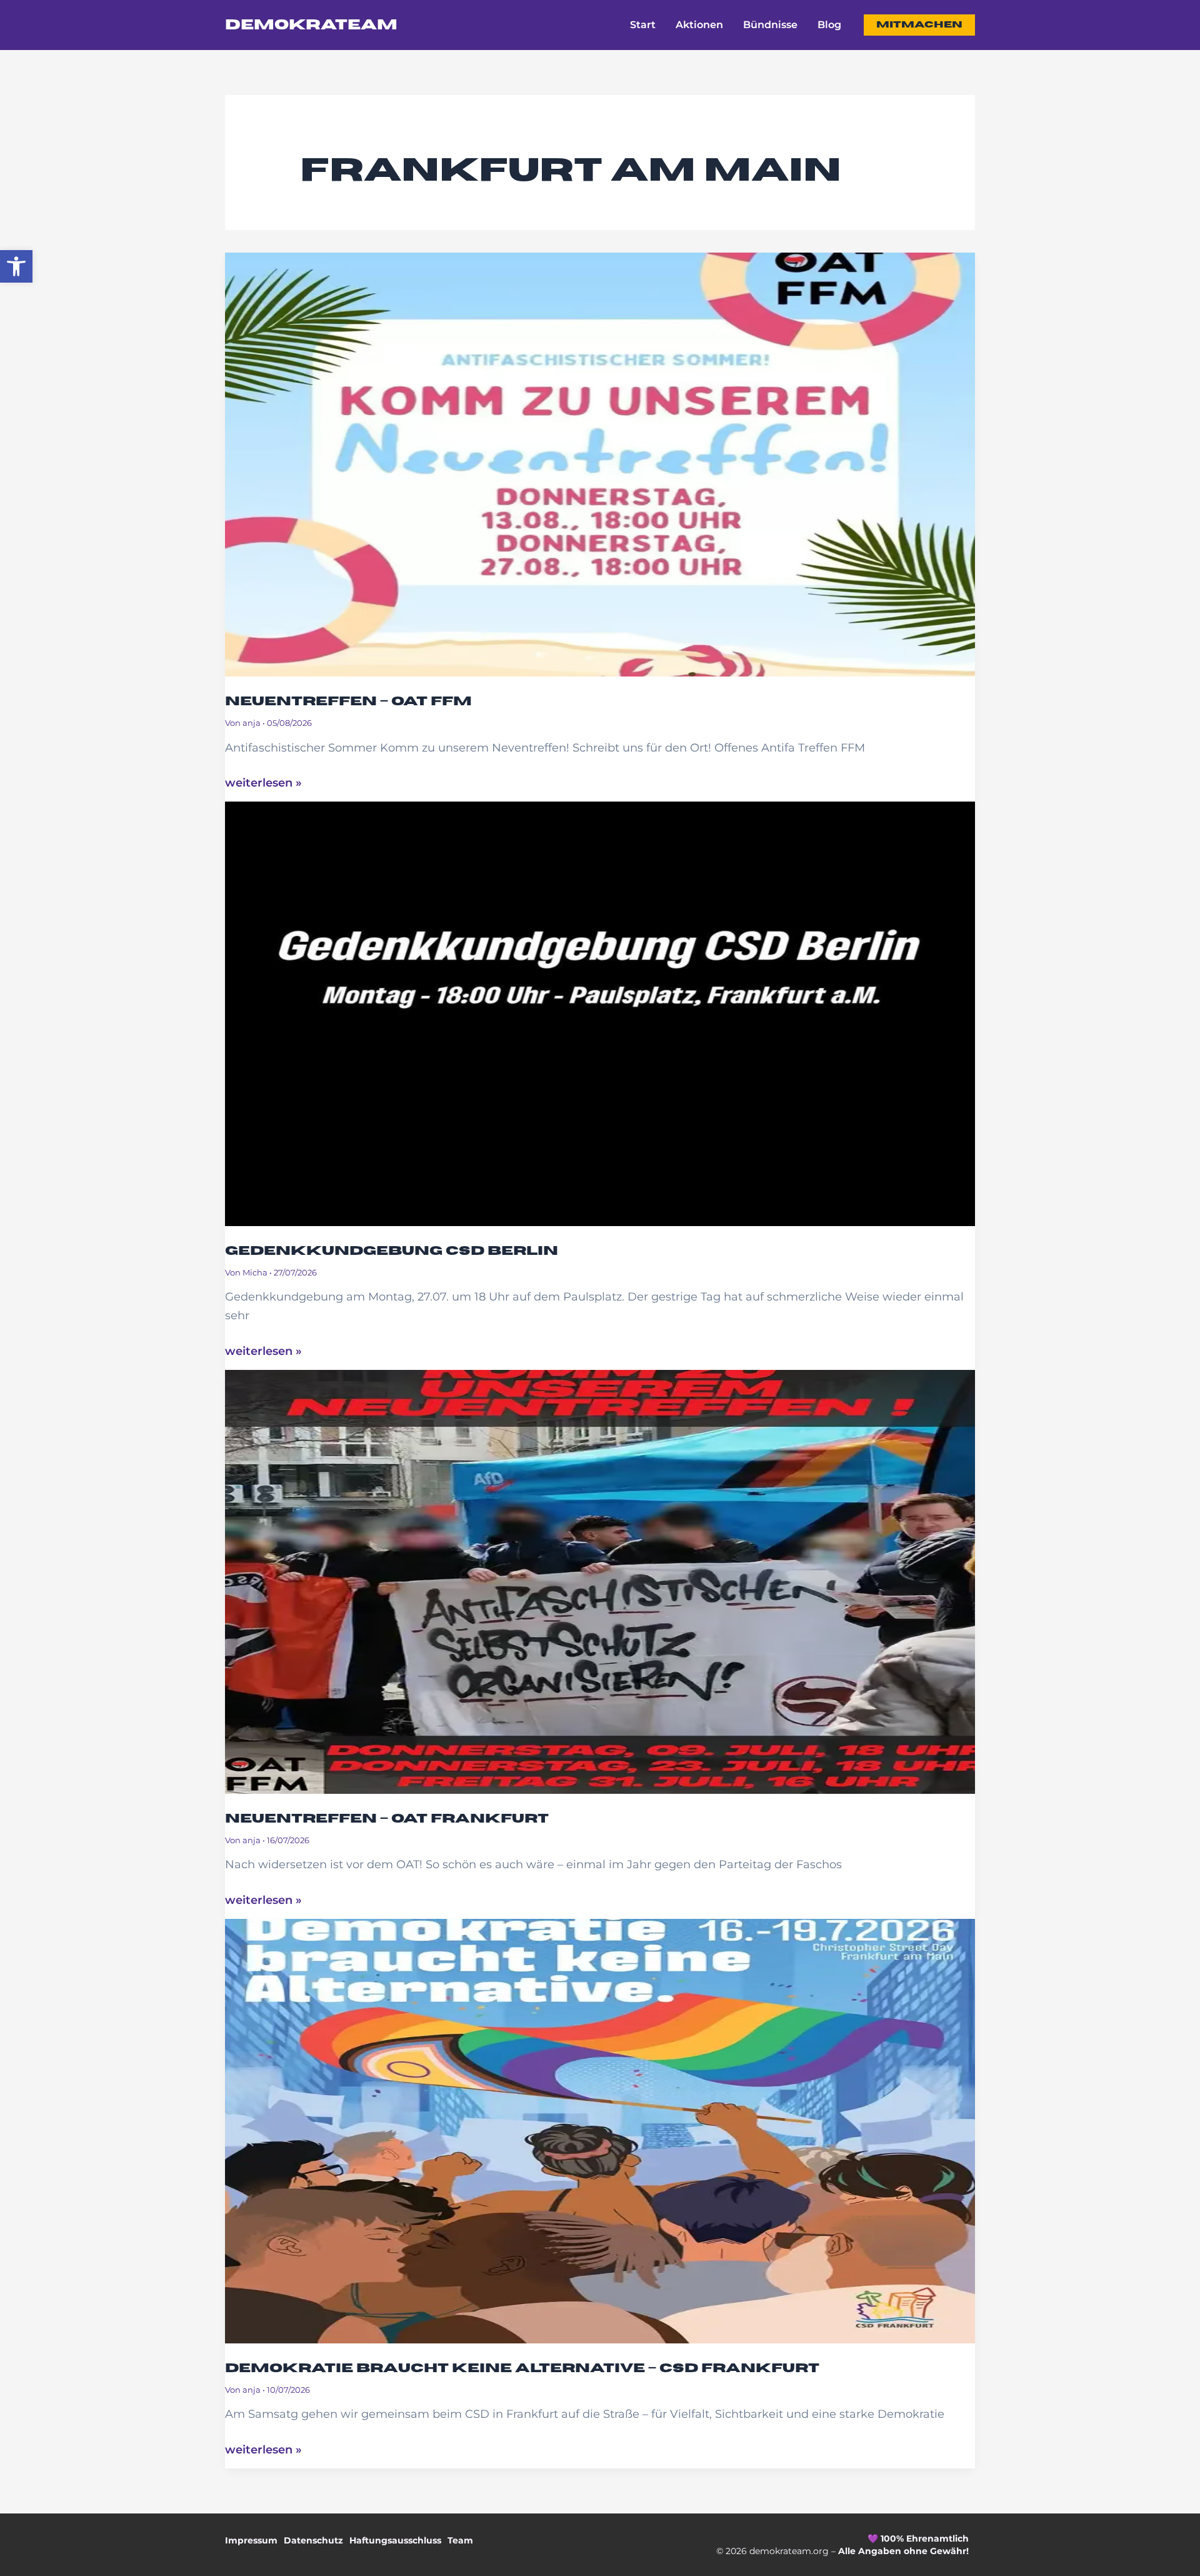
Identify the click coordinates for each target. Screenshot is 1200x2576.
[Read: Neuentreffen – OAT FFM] (600, 455)
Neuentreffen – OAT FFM (348, 701)
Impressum (251, 2540)
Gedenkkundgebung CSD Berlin (392, 1251)
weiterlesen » (263, 782)
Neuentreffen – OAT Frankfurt (387, 1819)
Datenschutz (313, 2540)
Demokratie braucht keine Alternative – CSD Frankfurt (522, 2368)
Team (460, 2540)
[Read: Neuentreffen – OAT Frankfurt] (600, 1572)
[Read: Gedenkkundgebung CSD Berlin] (600, 1005)
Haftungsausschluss (395, 2540)
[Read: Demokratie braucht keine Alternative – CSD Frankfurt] (600, 2122)
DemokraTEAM (311, 25)
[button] (16, 266)
